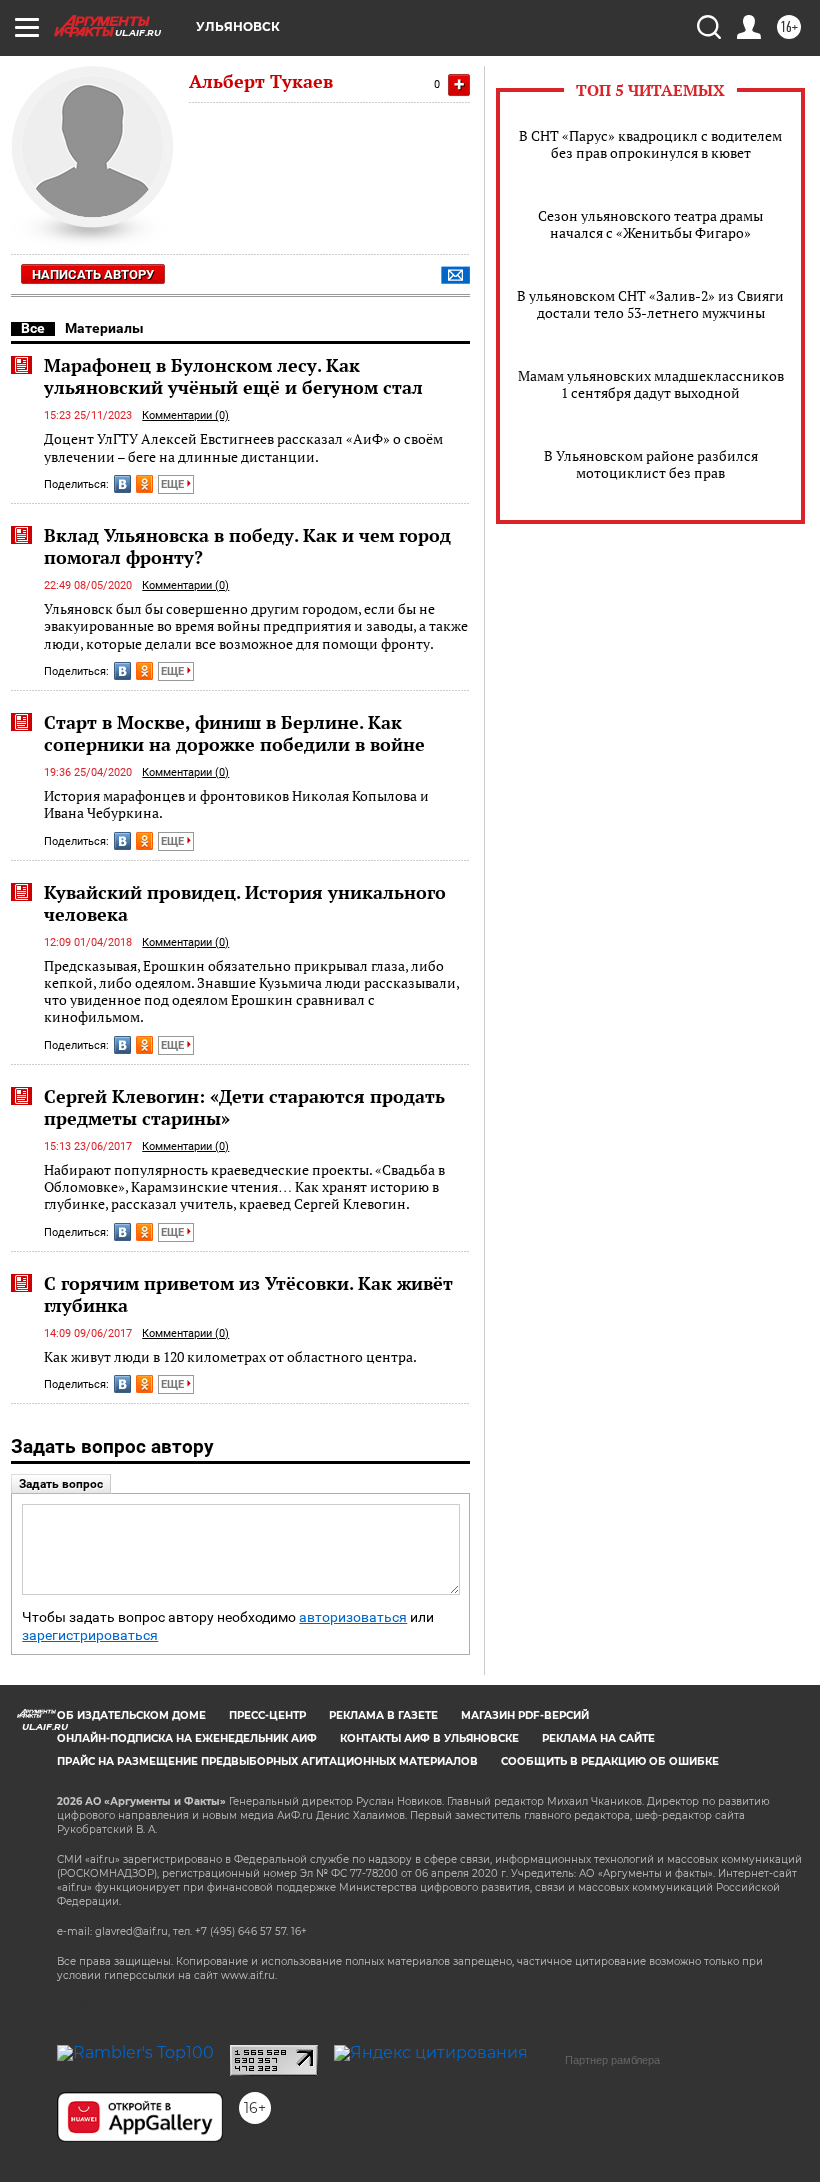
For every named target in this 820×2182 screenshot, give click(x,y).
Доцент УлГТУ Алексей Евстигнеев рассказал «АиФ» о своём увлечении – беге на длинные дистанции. (243, 447)
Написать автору (93, 274)
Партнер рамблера (612, 2060)
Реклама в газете (383, 1715)
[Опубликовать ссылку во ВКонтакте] (122, 484)
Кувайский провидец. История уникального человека (245, 903)
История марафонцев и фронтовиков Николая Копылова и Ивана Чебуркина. (236, 804)
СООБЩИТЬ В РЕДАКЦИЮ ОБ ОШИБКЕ (610, 1761)
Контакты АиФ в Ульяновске (429, 1738)
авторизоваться (353, 1617)
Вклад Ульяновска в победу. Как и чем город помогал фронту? (247, 546)
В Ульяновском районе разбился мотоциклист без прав (651, 464)
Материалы (104, 328)
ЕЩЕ (174, 484)
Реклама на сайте (598, 1738)
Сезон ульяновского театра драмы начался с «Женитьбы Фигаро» (650, 224)
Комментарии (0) (185, 415)
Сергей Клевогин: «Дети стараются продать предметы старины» (244, 1107)
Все (33, 328)
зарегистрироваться (90, 1635)
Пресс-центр (267, 1715)
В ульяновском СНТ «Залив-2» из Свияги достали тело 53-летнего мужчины (650, 304)
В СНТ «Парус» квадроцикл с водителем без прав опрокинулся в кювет (650, 144)
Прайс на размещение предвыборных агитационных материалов (267, 1761)
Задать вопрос (61, 1484)
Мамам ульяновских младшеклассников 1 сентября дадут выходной (651, 384)
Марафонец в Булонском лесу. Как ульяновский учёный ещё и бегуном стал (233, 376)
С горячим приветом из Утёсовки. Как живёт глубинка (248, 1294)
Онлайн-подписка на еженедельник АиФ (187, 1738)
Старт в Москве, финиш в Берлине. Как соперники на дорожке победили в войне (234, 733)
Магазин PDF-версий (525, 1715)
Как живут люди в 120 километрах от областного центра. (230, 1356)
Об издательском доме (131, 1715)
